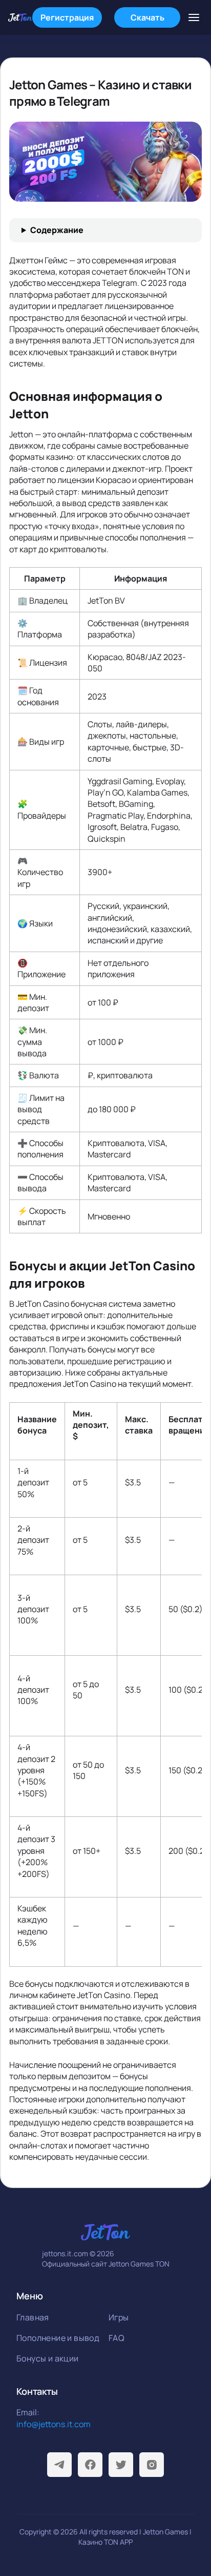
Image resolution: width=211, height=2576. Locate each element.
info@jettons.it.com (54, 2424)
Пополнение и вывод (58, 2338)
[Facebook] (90, 2465)
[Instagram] (152, 2465)
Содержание (57, 230)
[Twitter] (121, 2465)
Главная (33, 2317)
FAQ (117, 2338)
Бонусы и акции (48, 2358)
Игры (119, 2317)
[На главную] (20, 17)
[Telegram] (59, 2465)
